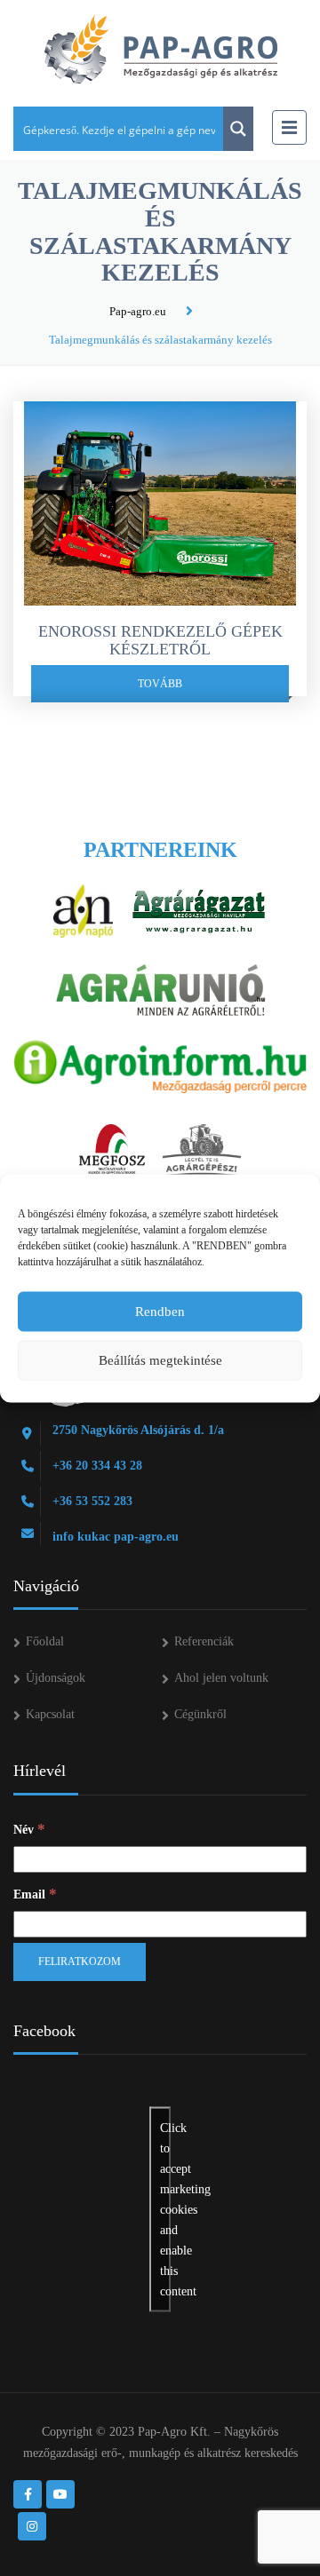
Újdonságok (56, 1678)
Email (35, 1894)
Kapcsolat (50, 1714)
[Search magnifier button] (238, 129)
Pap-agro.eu (138, 311)
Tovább (160, 684)
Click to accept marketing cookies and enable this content (165, 2210)
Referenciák (204, 1641)
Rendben (160, 1312)
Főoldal (45, 1641)
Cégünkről (200, 1714)
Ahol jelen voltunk (221, 1678)
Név (29, 1829)
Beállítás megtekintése (160, 1360)
